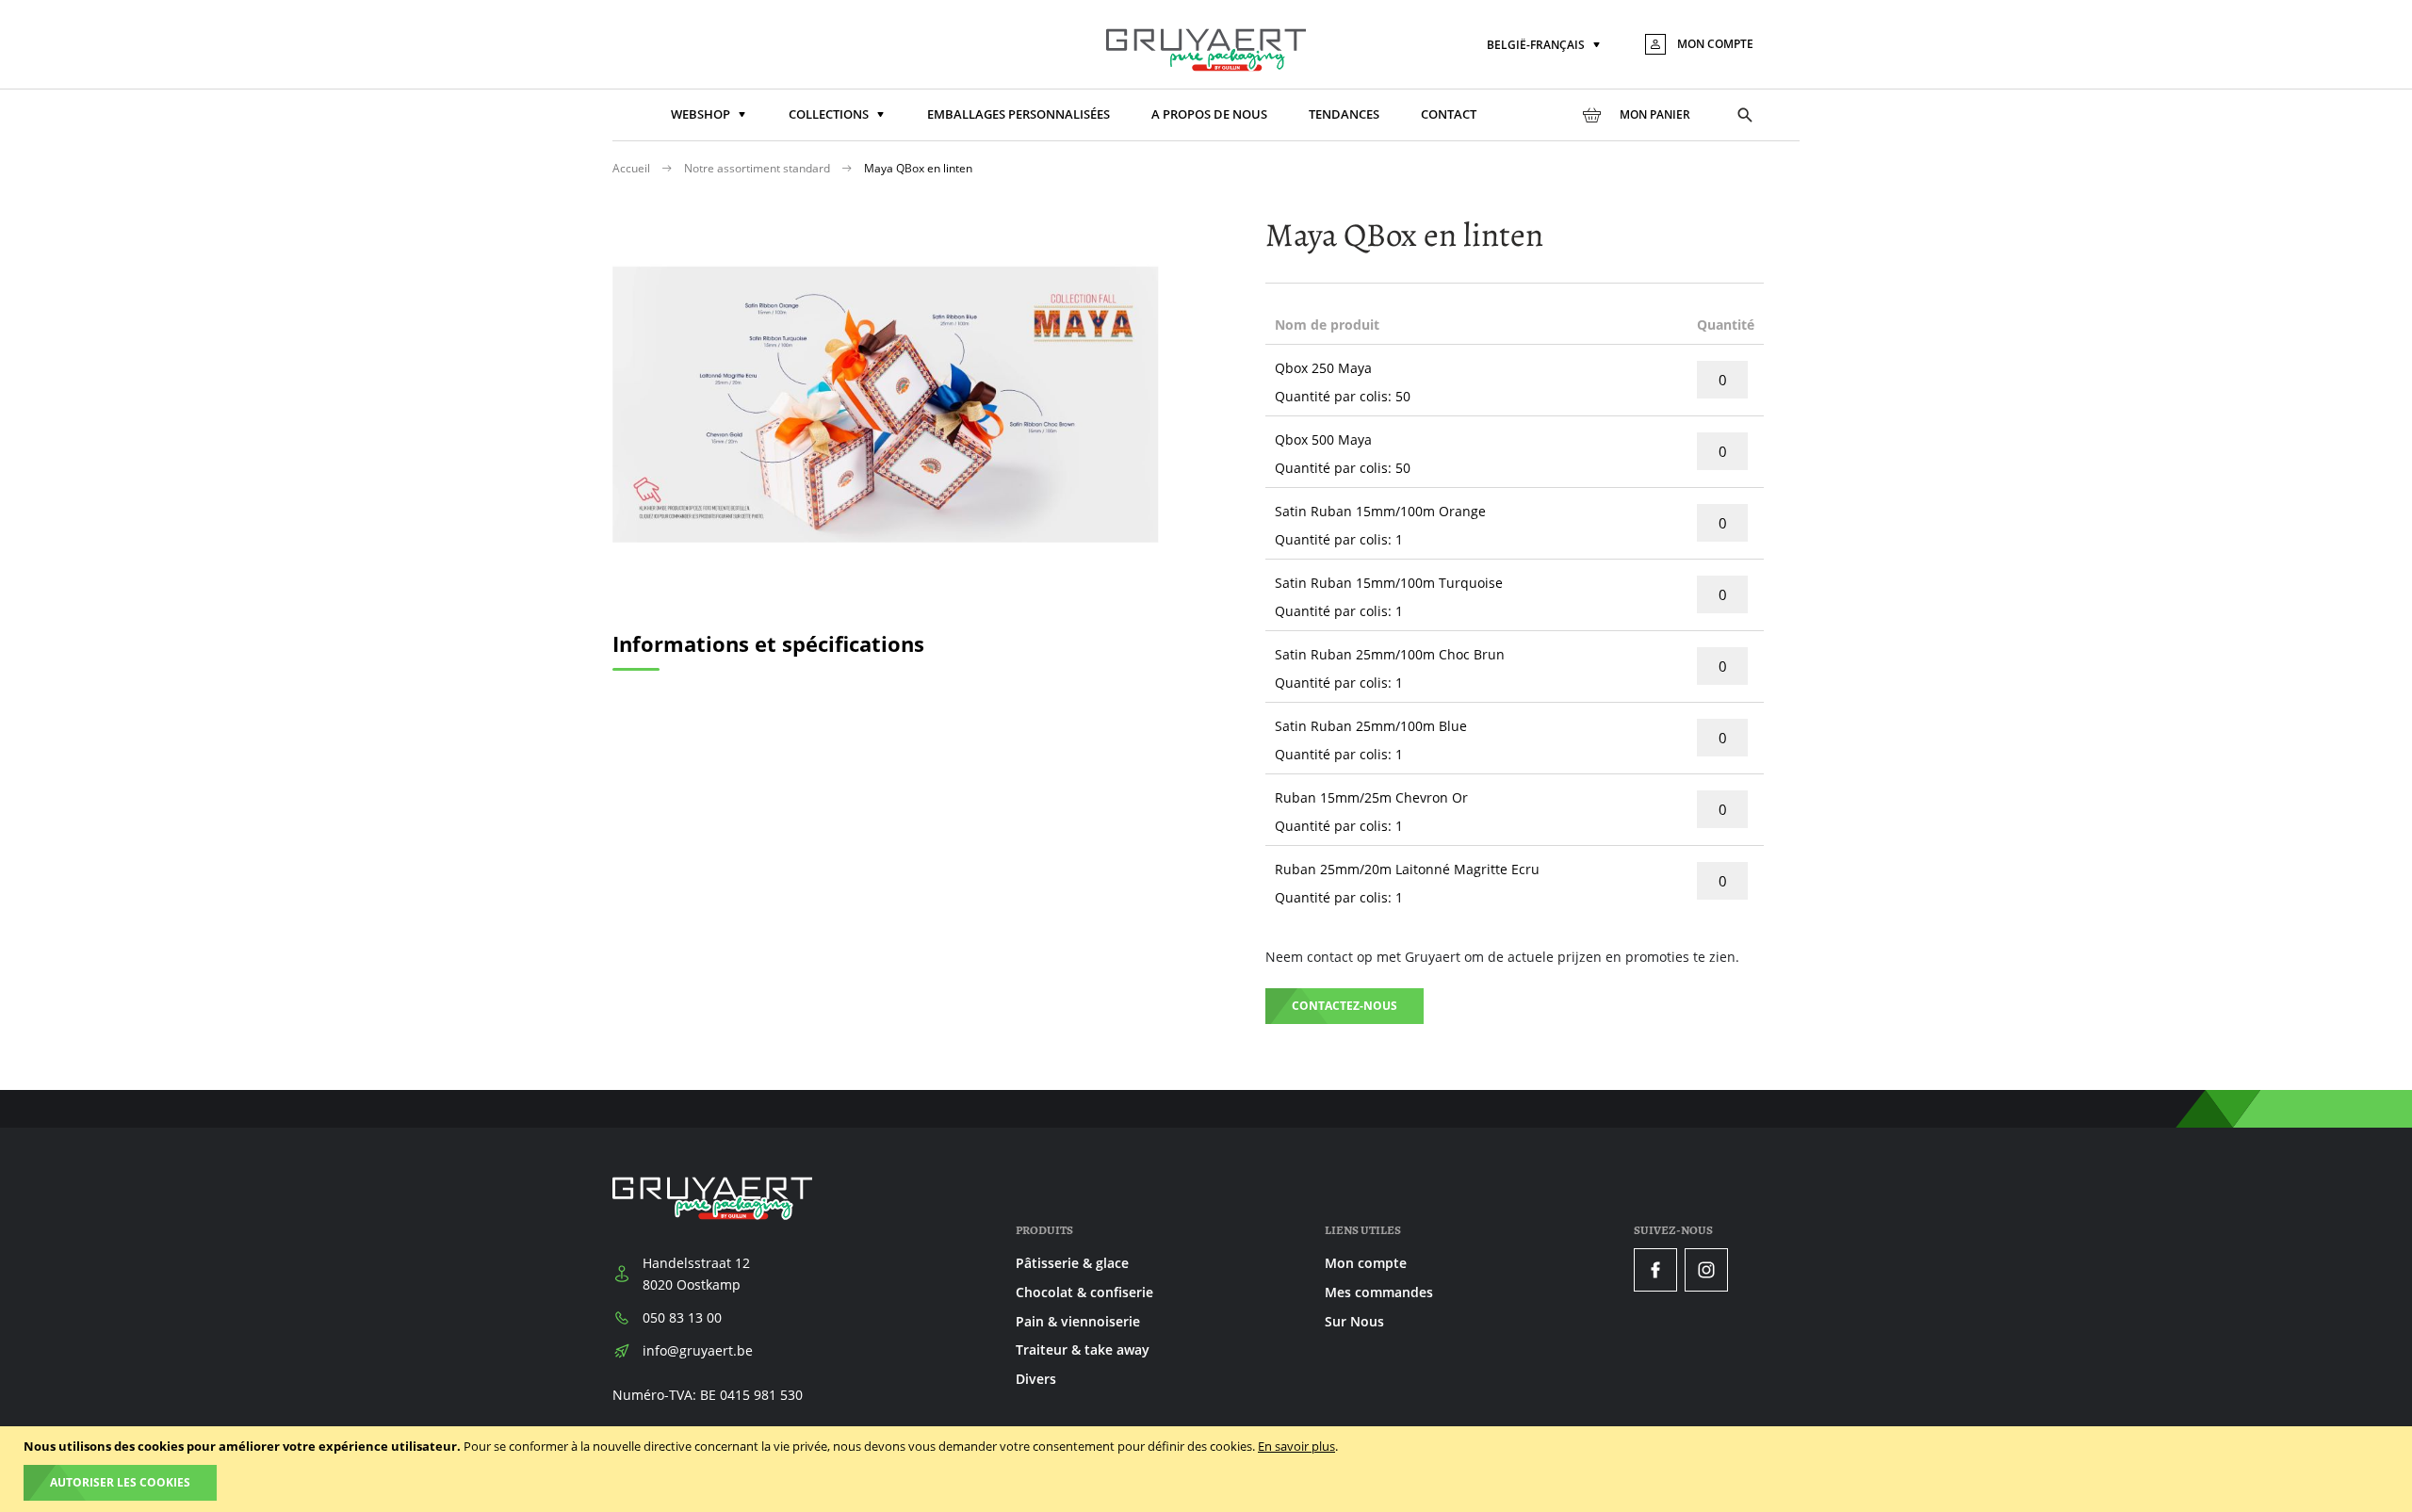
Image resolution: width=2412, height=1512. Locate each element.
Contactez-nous (1345, 1006)
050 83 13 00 (682, 1317)
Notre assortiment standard (758, 168)
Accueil (633, 168)
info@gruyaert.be (698, 1350)
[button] (1545, 46)
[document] (1208, 1469)
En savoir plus (1296, 1446)
